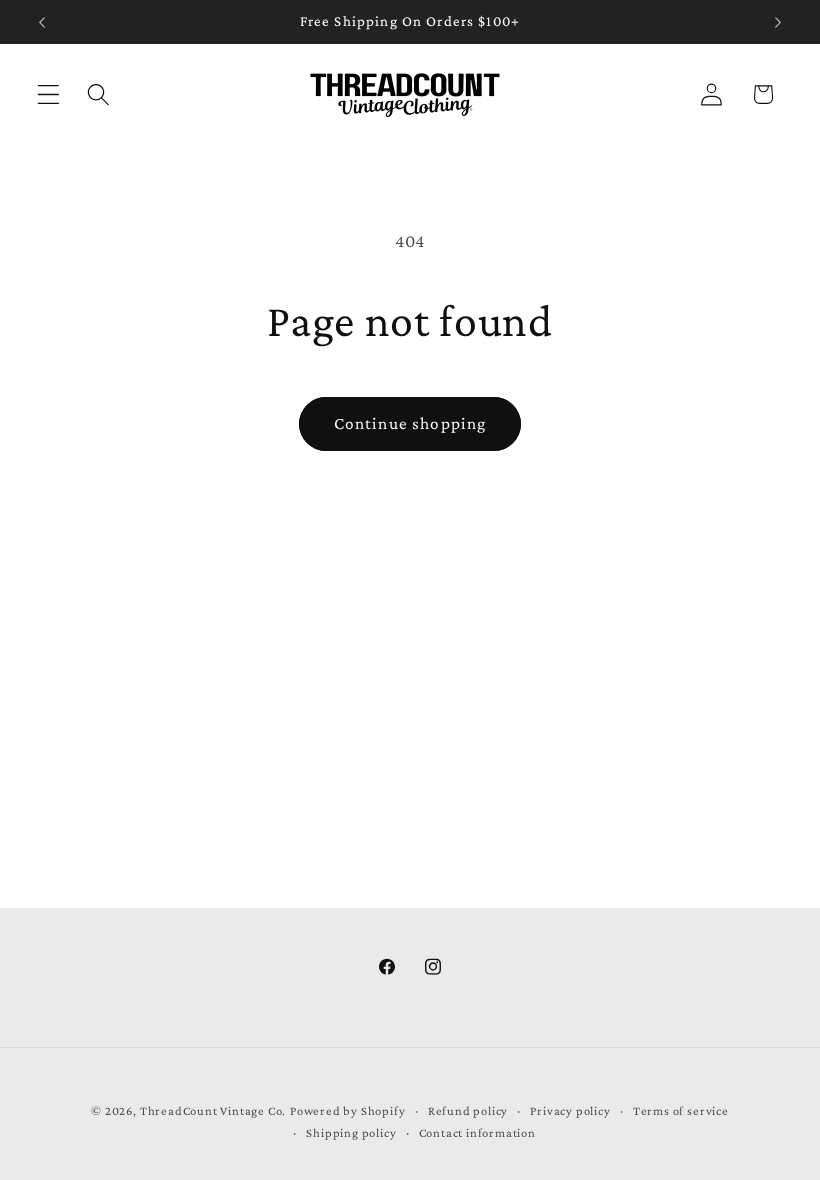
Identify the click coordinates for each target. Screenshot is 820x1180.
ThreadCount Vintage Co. (213, 1111)
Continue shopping (410, 423)
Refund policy (468, 1111)
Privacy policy (570, 1111)
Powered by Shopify (348, 1111)
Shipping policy (351, 1133)
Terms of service (681, 1111)
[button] (48, 94)
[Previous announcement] (42, 22)
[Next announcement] (778, 22)
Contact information (477, 1133)
